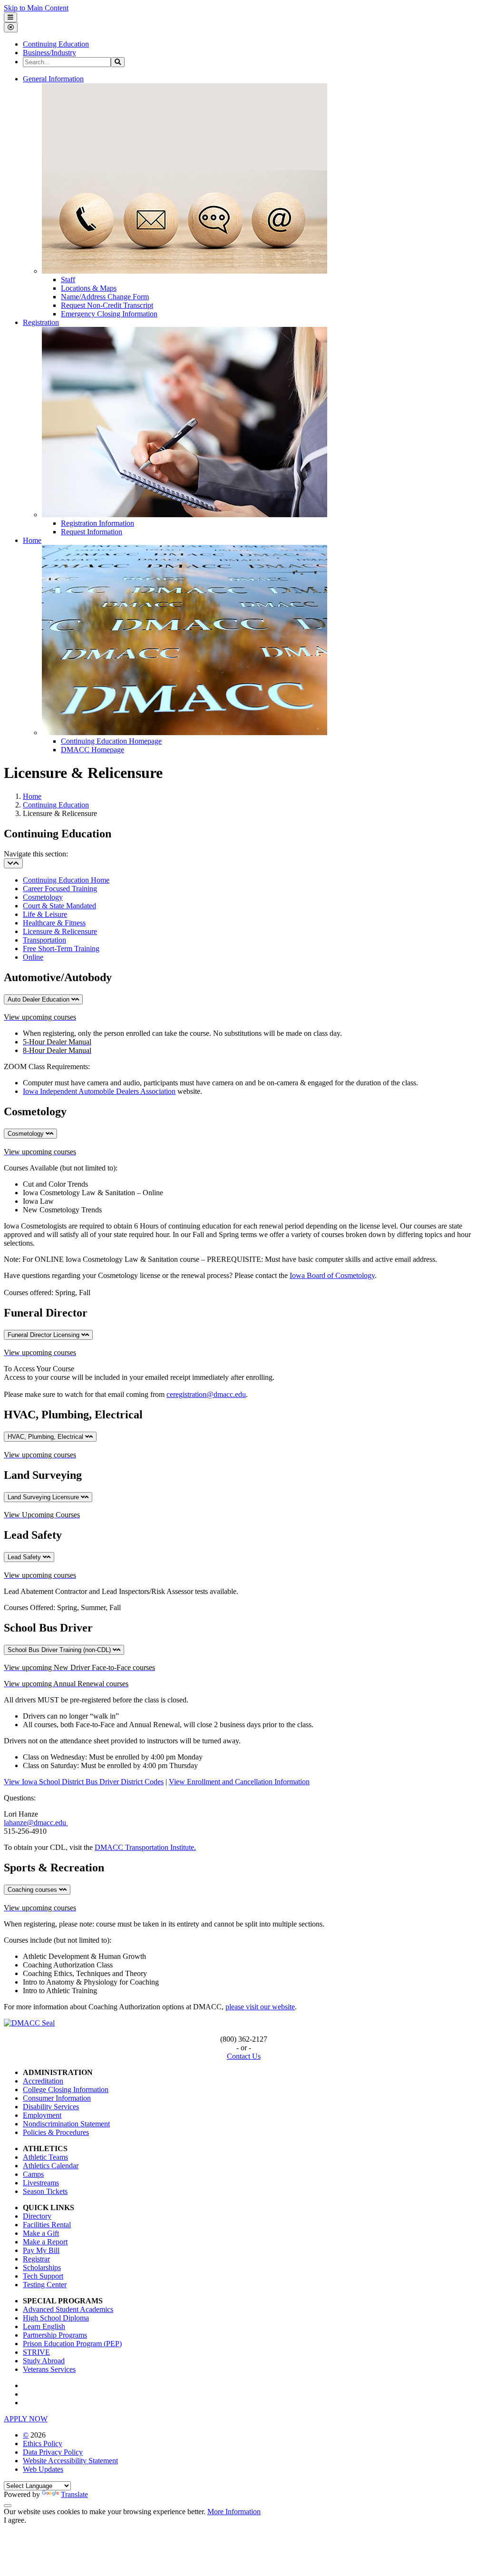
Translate (74, 2494)
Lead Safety (25, 1557)
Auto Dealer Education (39, 999)
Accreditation (43, 2081)
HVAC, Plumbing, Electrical (46, 1437)
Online (33, 957)
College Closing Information (66, 2089)
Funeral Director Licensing (44, 1335)
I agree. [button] (15, 2520)
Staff (68, 280)
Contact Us (244, 2056)
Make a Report (45, 2242)
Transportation (44, 940)
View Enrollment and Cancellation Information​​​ (239, 1782)
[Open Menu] (10, 17)
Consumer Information (57, 2098)
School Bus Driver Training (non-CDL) (60, 1650)
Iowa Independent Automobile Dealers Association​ (99, 1091)
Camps (33, 2174)
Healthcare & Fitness (54, 923)
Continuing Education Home (66, 880)
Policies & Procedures (56, 2132)
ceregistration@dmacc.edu (206, 1394)
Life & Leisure (45, 914)
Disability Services (51, 2107)
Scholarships (42, 2267)
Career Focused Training (60, 889)
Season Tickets (45, 2191)
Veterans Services (49, 2369)
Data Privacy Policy (53, 2452)
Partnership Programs (55, 2335)
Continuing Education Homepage (111, 741)
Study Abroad (44, 2361)
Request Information (92, 532)
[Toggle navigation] (13, 863)
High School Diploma (56, 2318)
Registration (41, 322)
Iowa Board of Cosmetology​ (332, 1275)
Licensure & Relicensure (60, 931)
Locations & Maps (89, 288)
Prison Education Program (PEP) (72, 2344)
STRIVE (36, 2352)
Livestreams (41, 2183)
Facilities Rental (47, 2225)
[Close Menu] (11, 27)
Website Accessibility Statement (70, 2461)
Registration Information (97, 523)
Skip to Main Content (36, 8)
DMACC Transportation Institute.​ (145, 1847)
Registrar (36, 2259)
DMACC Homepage (93, 750)
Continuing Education (56, 44)
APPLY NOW (26, 2419)
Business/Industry (49, 53)
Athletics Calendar (51, 2166)
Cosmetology (43, 897)
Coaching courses (33, 1890)
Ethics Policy (43, 2443)
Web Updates (43, 2469)
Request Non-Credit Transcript (107, 305)
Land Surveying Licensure (44, 1497)
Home (32, 540)
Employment (42, 2115)
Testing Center (45, 2285)
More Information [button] (234, 2512)
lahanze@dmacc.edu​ (36, 1823)
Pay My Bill (41, 2250)
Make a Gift (41, 2233)
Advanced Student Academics (68, 2309)
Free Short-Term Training (61, 949)
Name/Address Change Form (105, 297)
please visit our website (260, 2007)
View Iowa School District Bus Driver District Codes (84, 1782)
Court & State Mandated (59, 906)
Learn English (44, 2326)
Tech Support (43, 2276)
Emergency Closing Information (109, 314)
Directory (37, 2216)
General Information (53, 79)
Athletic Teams (45, 2157)
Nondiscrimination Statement (66, 2124)
